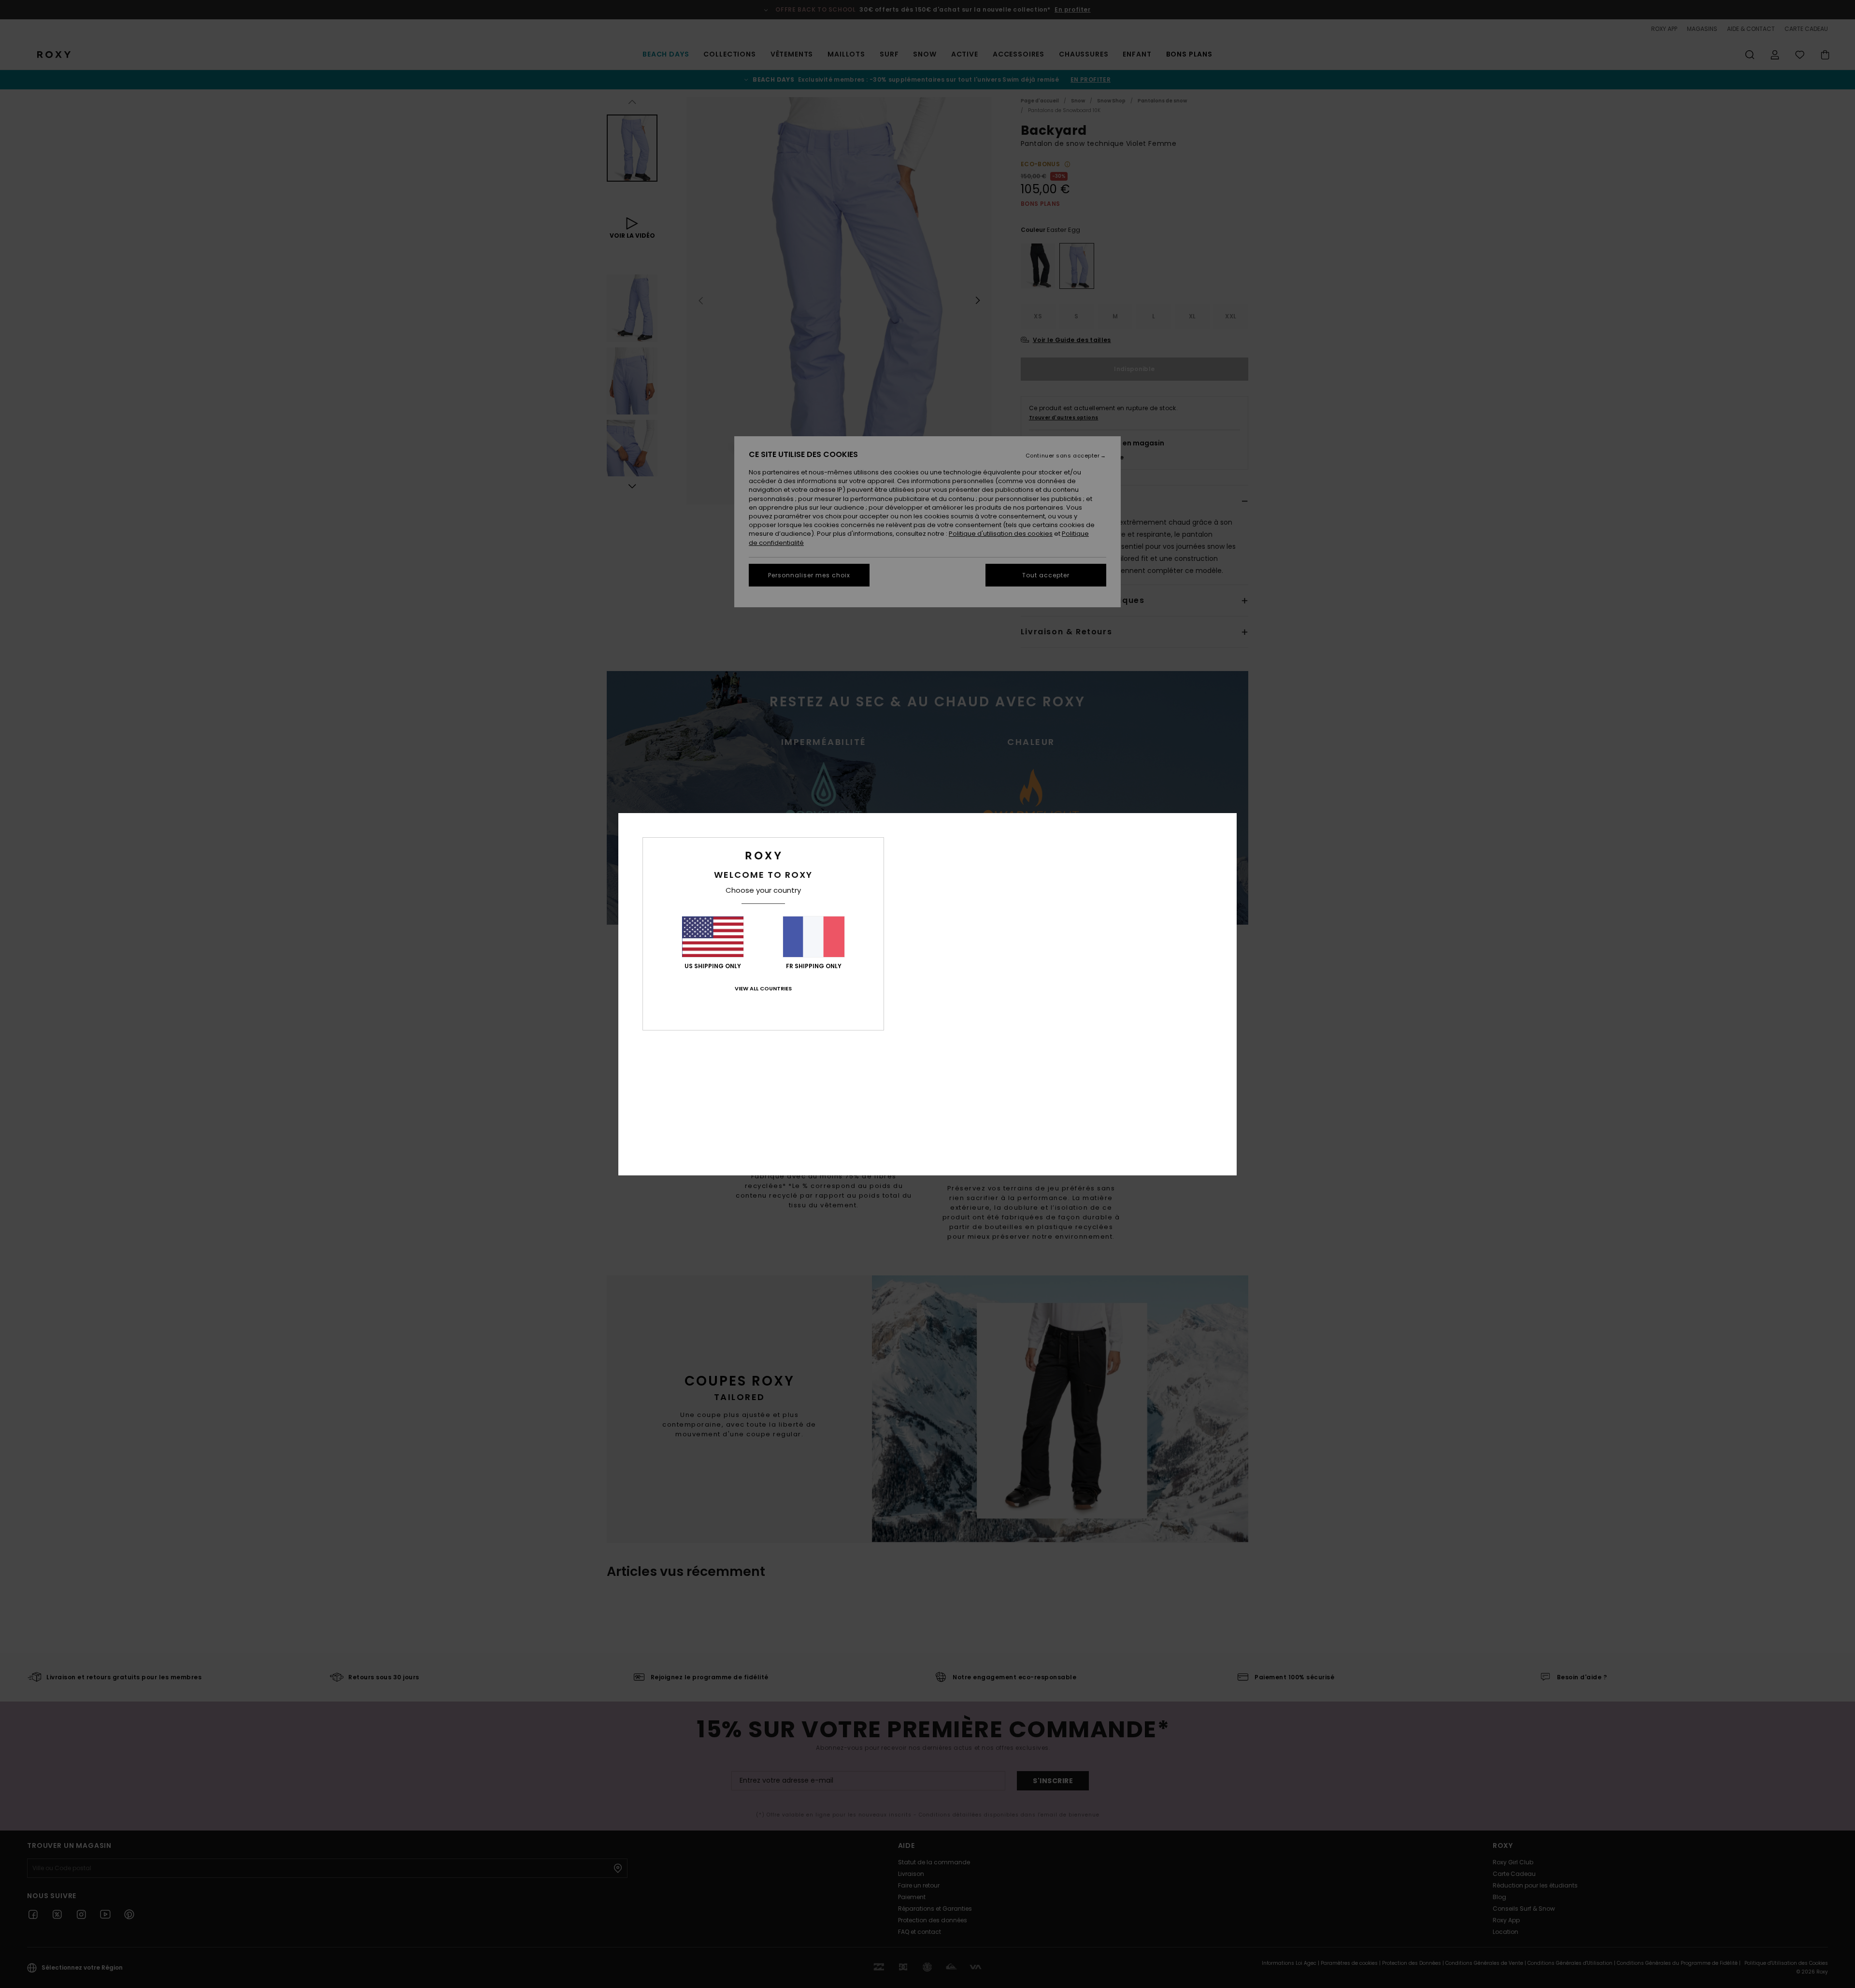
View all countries (763, 988)
